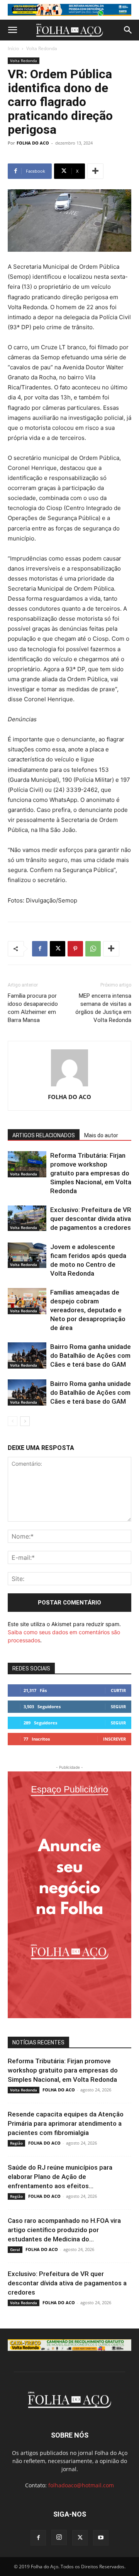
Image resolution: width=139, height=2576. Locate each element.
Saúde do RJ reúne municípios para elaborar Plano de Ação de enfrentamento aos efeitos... (60, 2177)
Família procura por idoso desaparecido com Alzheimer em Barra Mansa (33, 1008)
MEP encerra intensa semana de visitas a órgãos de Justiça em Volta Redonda (103, 1008)
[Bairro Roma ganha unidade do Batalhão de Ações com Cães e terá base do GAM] (27, 1356)
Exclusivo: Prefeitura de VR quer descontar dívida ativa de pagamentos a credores (91, 1219)
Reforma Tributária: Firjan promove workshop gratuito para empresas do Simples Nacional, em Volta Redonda (91, 1173)
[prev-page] (13, 1421)
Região (16, 2143)
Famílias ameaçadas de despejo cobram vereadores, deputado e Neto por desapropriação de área (88, 1310)
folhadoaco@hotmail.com (81, 2485)
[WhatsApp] (93, 949)
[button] (12, 30)
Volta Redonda (42, 48)
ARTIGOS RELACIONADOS (44, 1135)
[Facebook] (40, 949)
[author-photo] (69, 1086)
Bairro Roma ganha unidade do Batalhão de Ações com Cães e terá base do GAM (91, 1355)
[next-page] (25, 1421)
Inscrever (114, 1739)
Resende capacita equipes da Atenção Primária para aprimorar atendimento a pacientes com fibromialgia (66, 2123)
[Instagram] (59, 2537)
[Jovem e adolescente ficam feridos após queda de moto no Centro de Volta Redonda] (27, 1255)
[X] (58, 949)
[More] (95, 171)
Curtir (118, 1690)
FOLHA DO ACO (33, 143)
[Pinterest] (75, 949)
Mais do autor (101, 1135)
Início (13, 48)
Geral (15, 2249)
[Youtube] (101, 2538)
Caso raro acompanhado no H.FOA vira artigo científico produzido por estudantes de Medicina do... (64, 2230)
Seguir (118, 1706)
